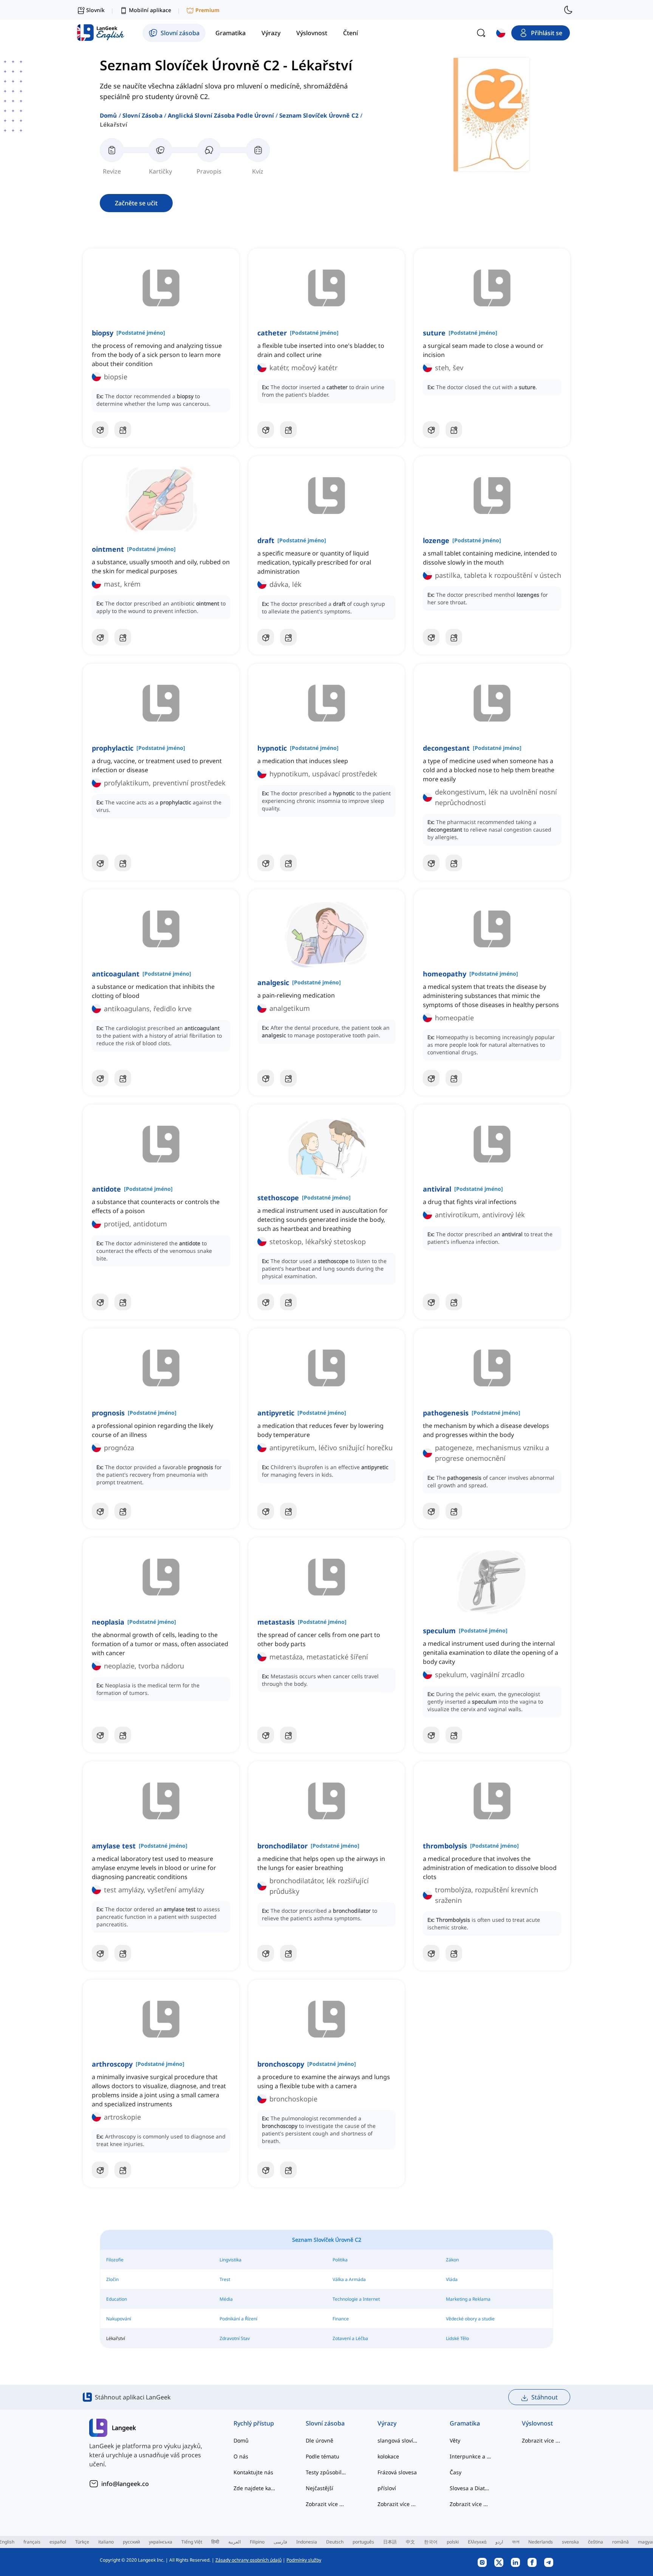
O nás (241, 2456)
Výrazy (387, 2423)
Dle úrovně (320, 2440)
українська (161, 2542)
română (621, 2542)
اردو (499, 2542)
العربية (234, 2542)
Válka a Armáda (349, 2279)
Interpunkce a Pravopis (471, 2456)
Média (226, 2299)
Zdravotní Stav (235, 2338)
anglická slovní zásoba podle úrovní (221, 115)
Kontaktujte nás (253, 2472)
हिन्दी (215, 2542)
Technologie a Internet (356, 2299)
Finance (341, 2319)
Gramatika (465, 2423)
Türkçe (82, 2542)
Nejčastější (320, 2488)
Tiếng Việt (192, 2542)
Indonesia (307, 2542)
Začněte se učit (136, 203)
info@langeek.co (125, 2484)
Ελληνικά (477, 2542)
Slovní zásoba (142, 115)
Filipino (257, 2542)
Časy (456, 2472)
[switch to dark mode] (568, 10)
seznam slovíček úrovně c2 (319, 115)
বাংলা (516, 2542)
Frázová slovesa (397, 2472)
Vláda (452, 2279)
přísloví (387, 2488)
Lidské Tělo (457, 2338)
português (363, 2542)
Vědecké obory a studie (470, 2319)
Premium (207, 10)
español (58, 2542)
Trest (225, 2279)
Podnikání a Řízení (238, 2319)
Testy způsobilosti (327, 2472)
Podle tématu (323, 2456)
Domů (108, 115)
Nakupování (119, 2319)
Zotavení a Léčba (350, 2338)
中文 (410, 2542)
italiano (106, 2542)
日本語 (390, 2542)
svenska (570, 2542)
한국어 (431, 2542)
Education (117, 2299)
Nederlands (541, 2542)
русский (131, 2542)
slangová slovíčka (398, 2440)
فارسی (280, 2542)
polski (453, 2542)
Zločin (112, 2279)
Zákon (452, 2260)
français (32, 2542)
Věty (455, 2440)
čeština (596, 2542)
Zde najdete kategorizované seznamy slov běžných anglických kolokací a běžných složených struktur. (255, 2488)
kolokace (388, 2456)
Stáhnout (545, 2397)
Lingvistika (231, 2260)
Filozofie (115, 2260)
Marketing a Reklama (468, 2299)
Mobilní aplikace (150, 10)
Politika (340, 2260)
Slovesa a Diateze (471, 2488)
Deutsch (335, 2542)
